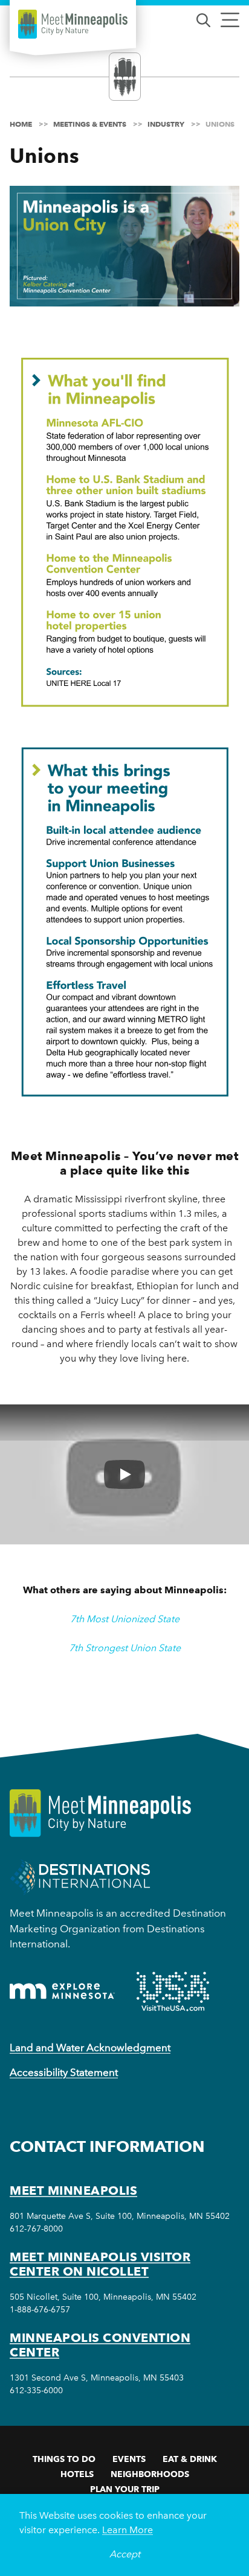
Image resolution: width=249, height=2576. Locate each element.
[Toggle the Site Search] (203, 19)
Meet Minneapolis (73, 2191)
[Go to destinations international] (80, 1876)
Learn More (128, 2530)
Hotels (77, 2474)
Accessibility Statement (64, 2072)
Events (129, 2459)
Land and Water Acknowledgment (90, 2048)
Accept (125, 2554)
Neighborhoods (150, 2474)
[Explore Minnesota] (62, 1991)
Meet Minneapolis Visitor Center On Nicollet (100, 2264)
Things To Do (64, 2459)
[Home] (73, 24)
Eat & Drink (190, 2459)
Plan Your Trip (125, 2489)
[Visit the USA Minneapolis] (173, 1991)
